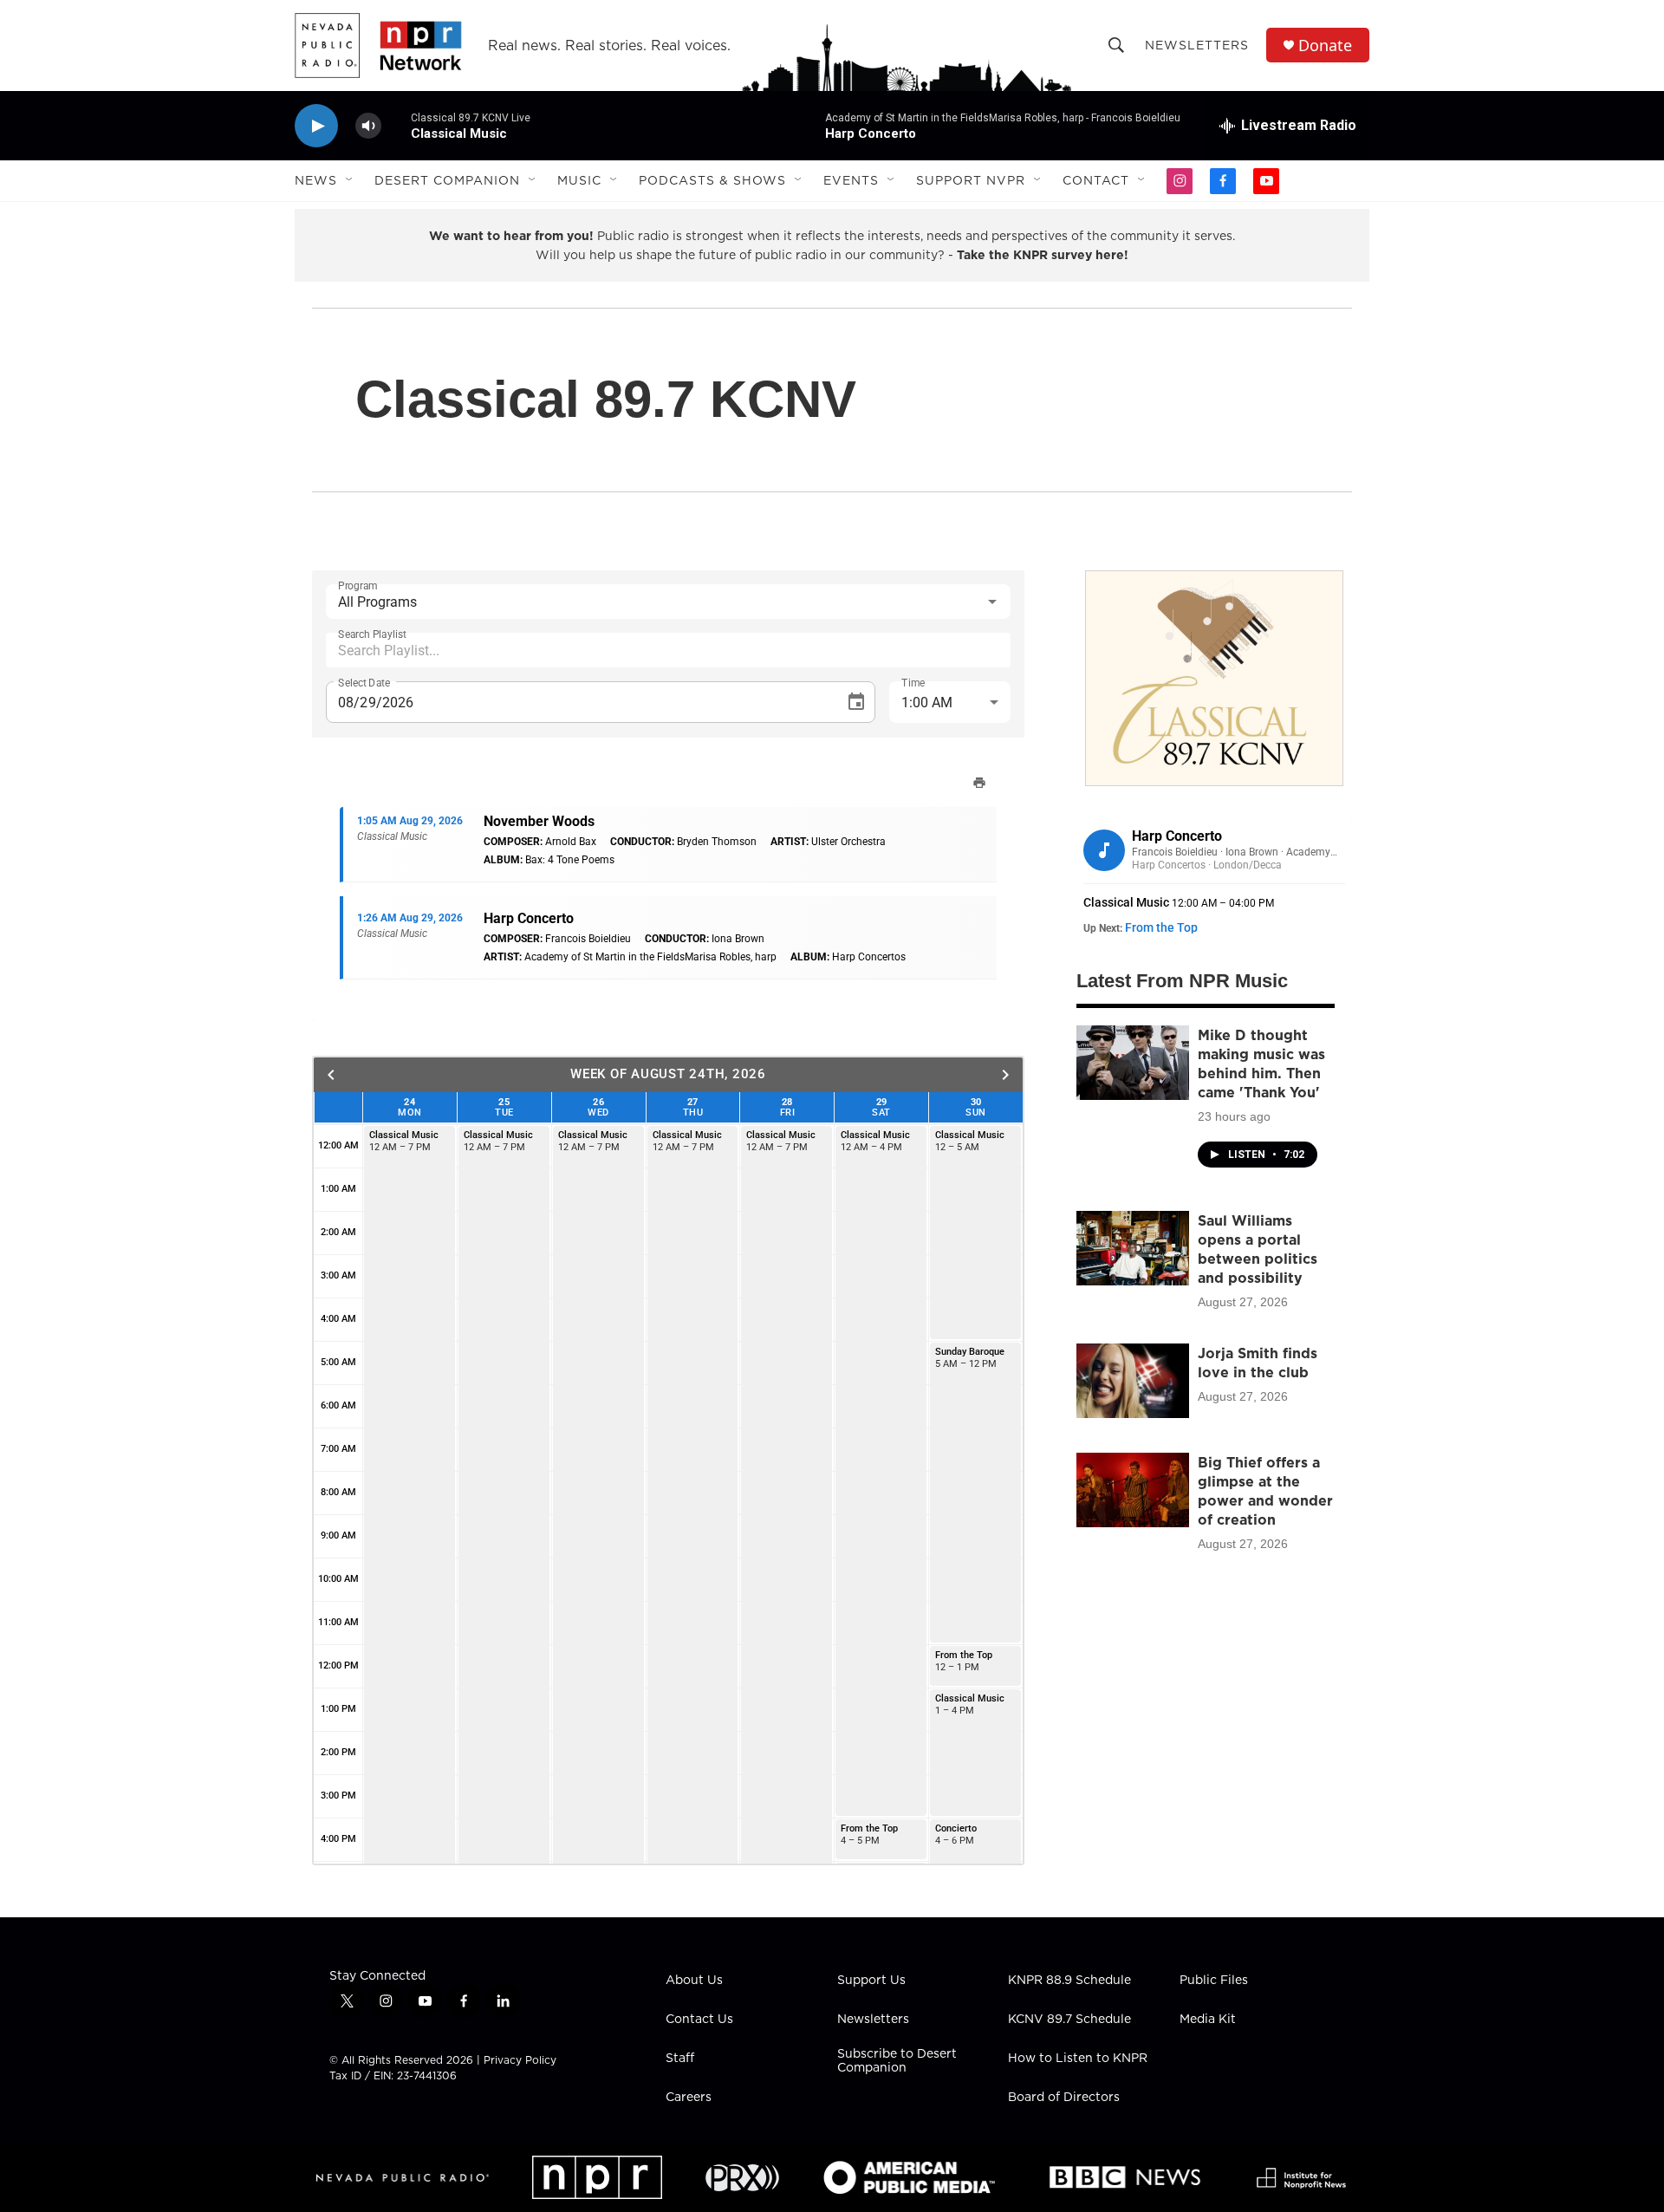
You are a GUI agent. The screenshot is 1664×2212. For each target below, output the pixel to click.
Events (851, 180)
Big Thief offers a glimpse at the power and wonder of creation (1265, 1491)
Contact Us (699, 2020)
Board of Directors (1064, 2098)
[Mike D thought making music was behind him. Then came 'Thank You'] (1133, 1063)
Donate (1325, 46)
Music (579, 180)
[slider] (396, 125)
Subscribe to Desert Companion (897, 2061)
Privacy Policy (520, 2060)
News (316, 180)
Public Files (1214, 1981)
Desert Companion (447, 180)
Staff (680, 2059)
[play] (316, 126)
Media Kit (1208, 2020)
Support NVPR (971, 180)
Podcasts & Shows (712, 180)
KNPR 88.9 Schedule (1069, 1981)
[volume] (368, 126)
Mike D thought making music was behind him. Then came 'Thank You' (1261, 1064)
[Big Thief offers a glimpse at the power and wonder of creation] (1133, 1490)
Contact (1096, 180)
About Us (694, 1981)
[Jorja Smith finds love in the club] (1133, 1381)
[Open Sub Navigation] (350, 180)
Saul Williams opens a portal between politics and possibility (1258, 1249)
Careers (689, 2098)
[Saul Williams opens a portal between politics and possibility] (1133, 1248)
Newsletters (1197, 45)
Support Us (871, 1981)
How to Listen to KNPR (1078, 2059)
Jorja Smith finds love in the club (1258, 1363)
